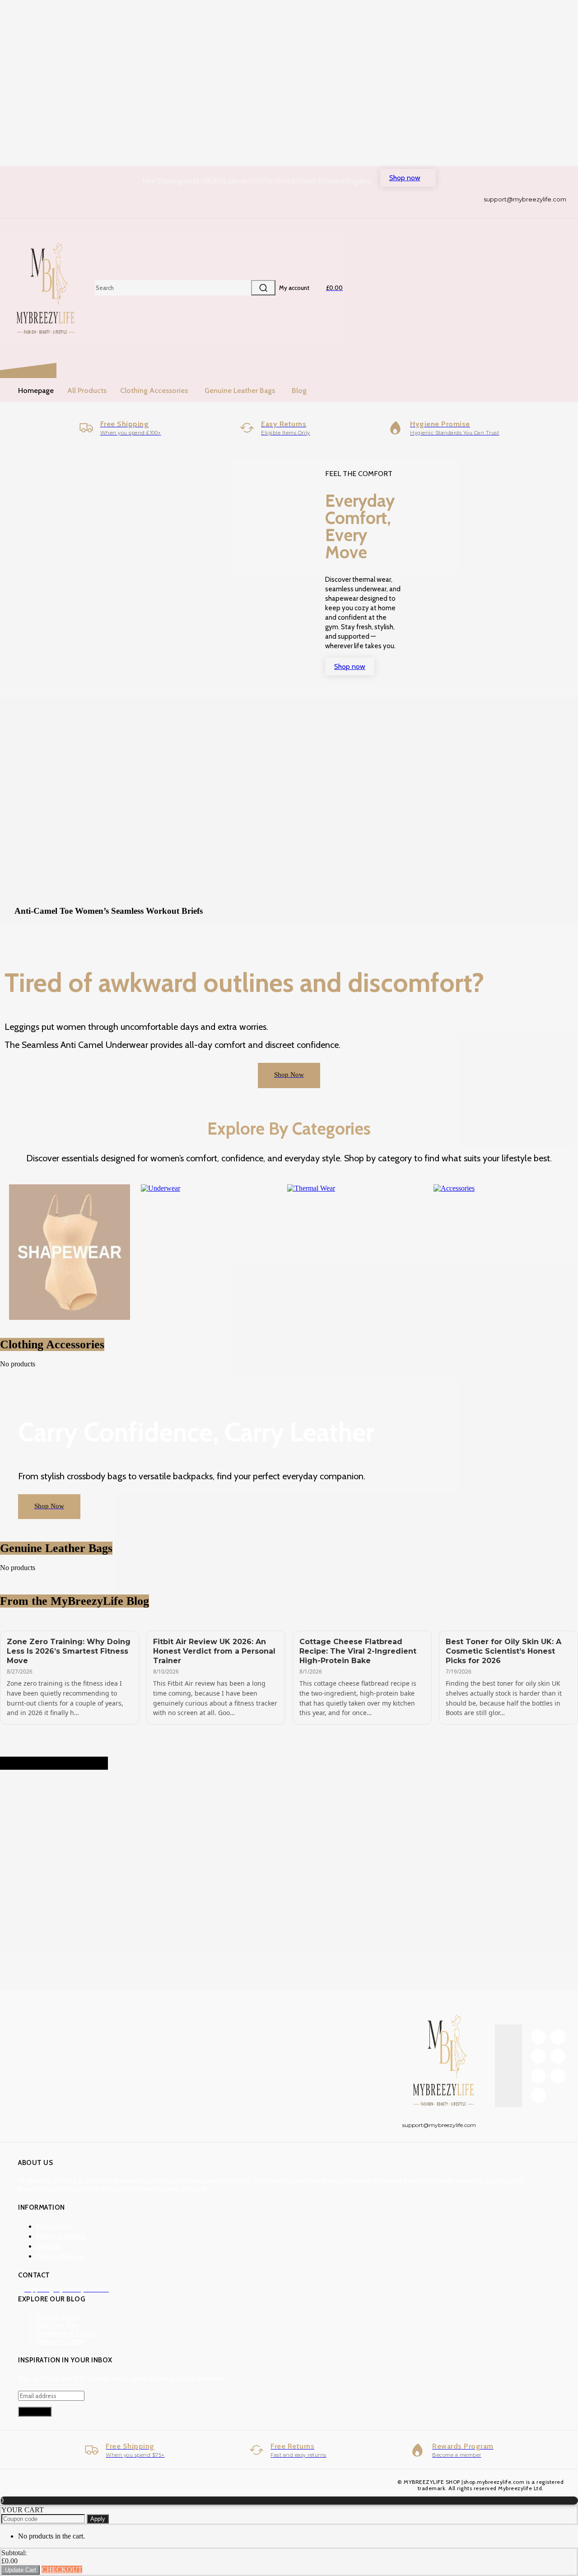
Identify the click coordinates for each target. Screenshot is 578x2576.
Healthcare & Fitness (66, 2333)
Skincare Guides (60, 2341)
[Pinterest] (538, 2056)
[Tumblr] (558, 2056)
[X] (538, 2076)
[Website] (558, 2076)
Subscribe (35, 2412)
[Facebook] (538, 2037)
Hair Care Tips (57, 2325)
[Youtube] (538, 2095)
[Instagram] (558, 2037)
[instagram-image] (48, 1827)
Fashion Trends (58, 2317)
